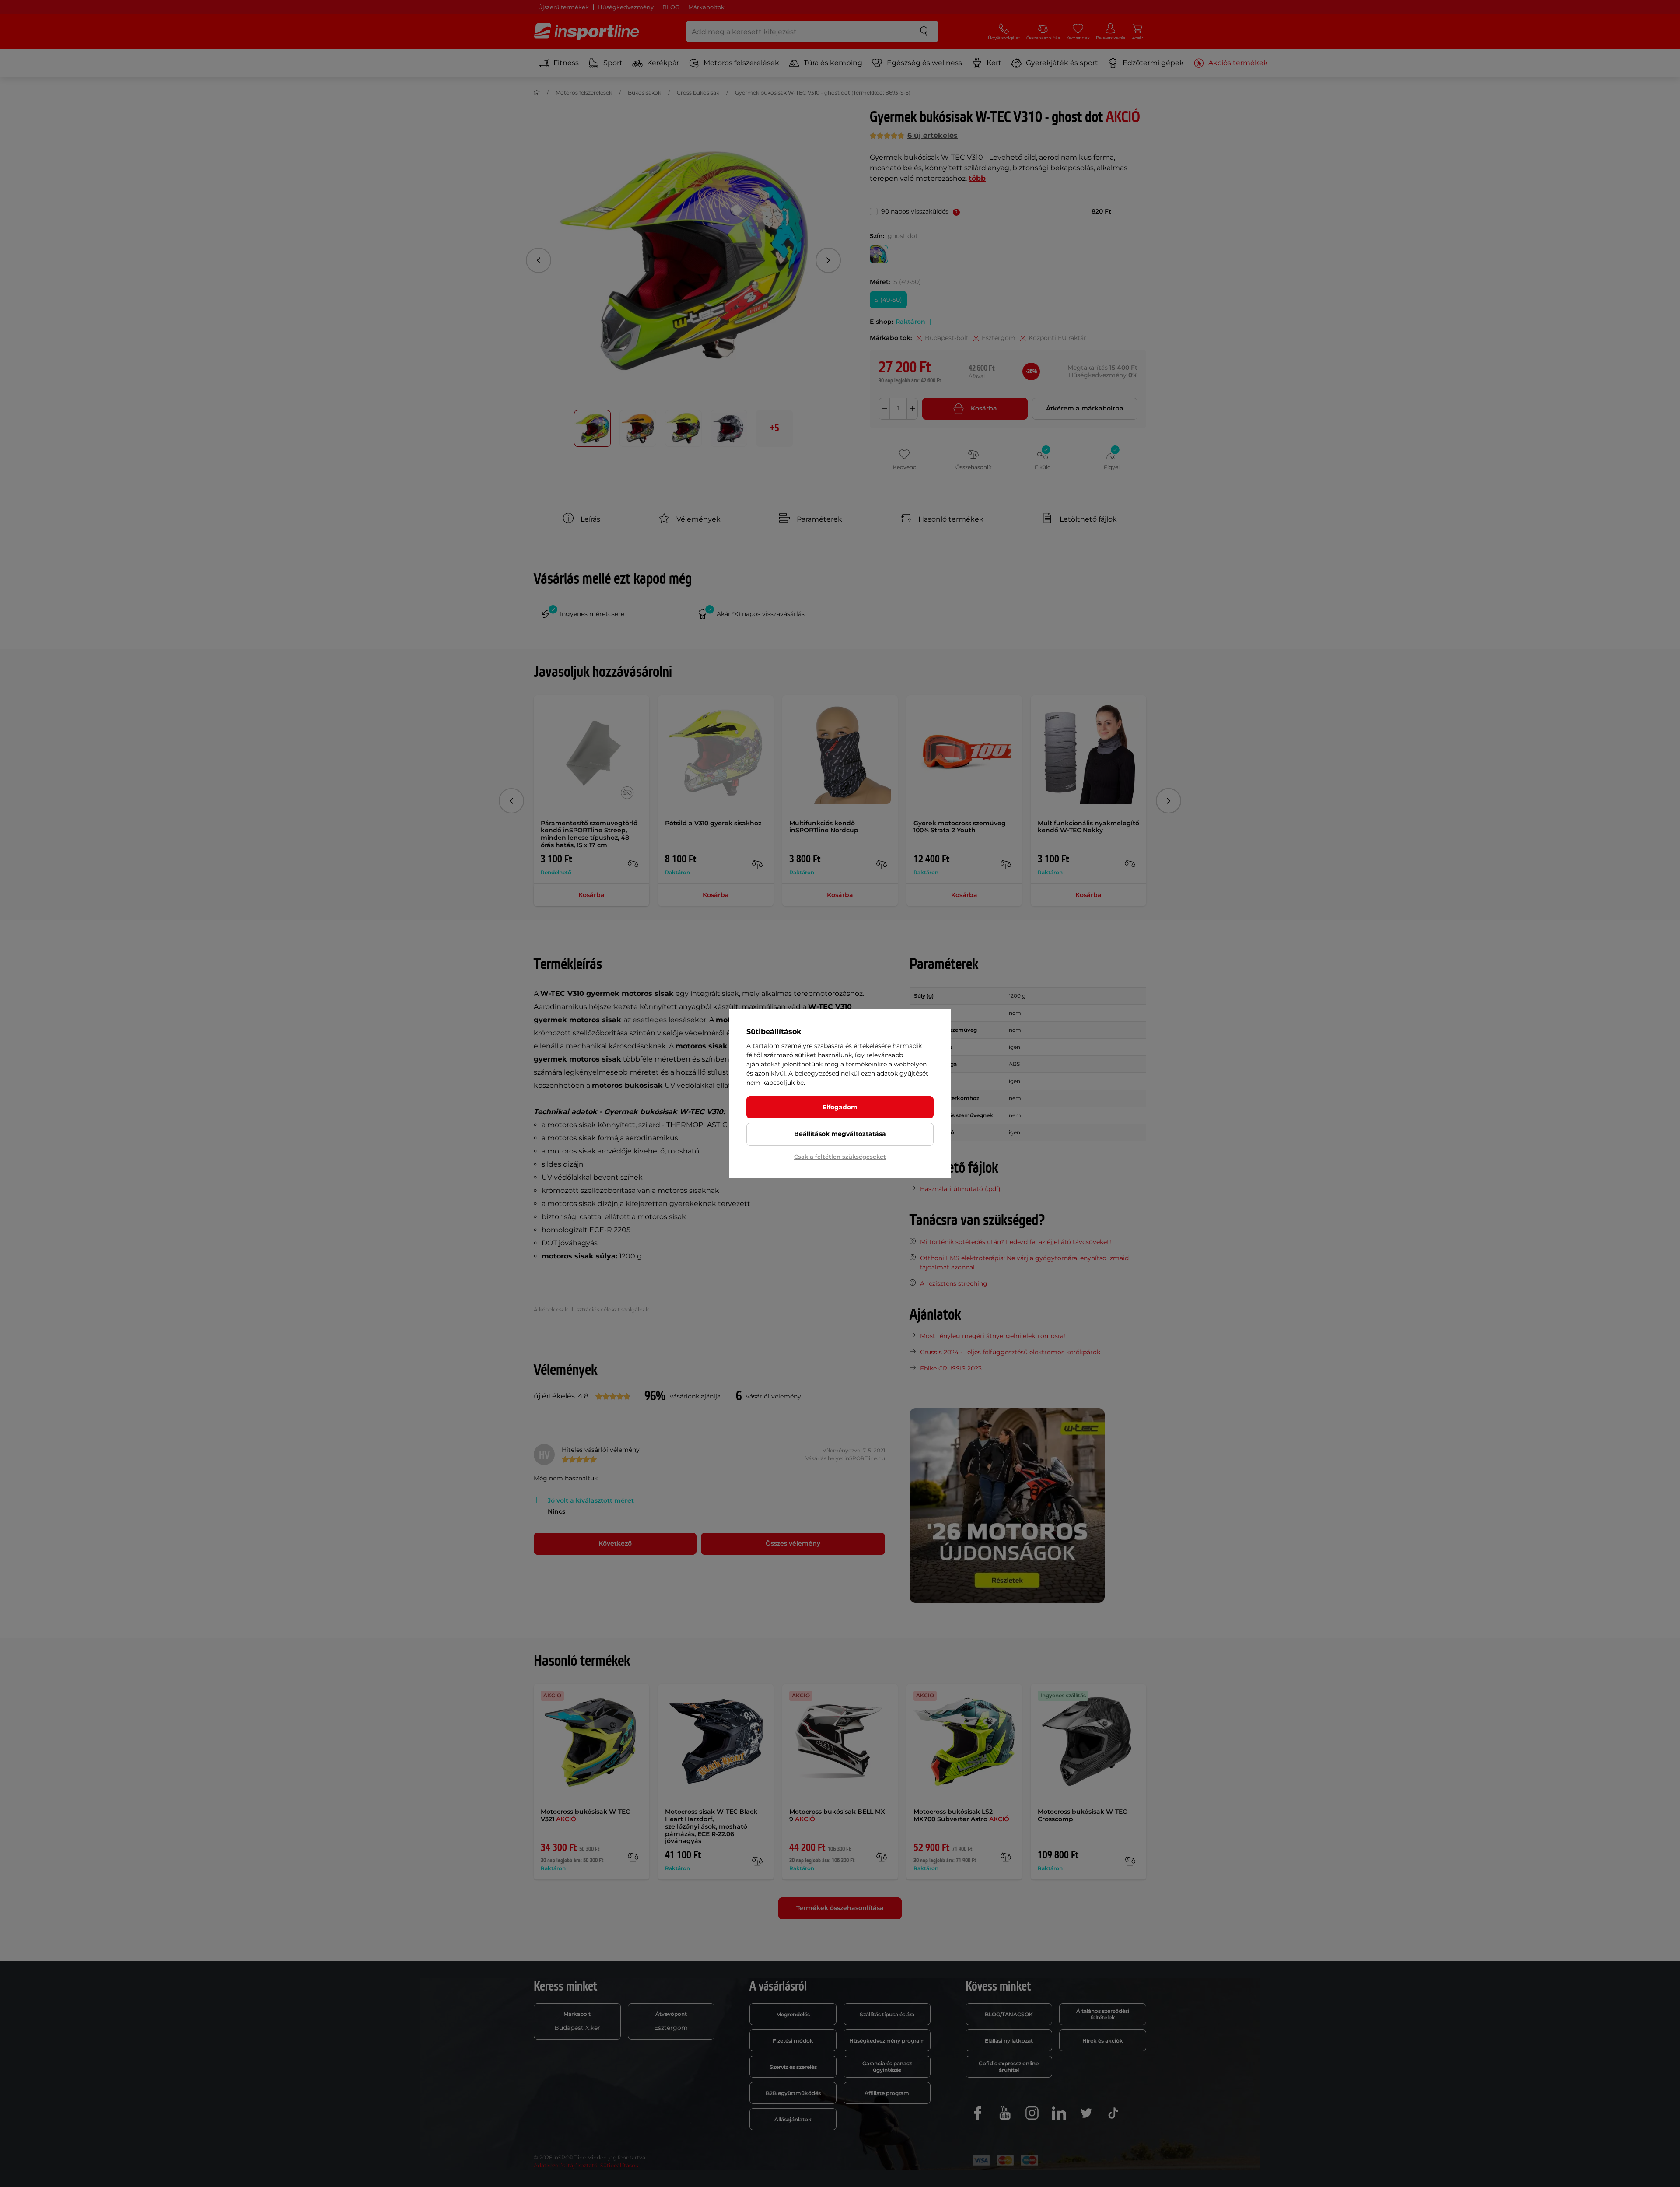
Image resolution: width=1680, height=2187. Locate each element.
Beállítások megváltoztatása (840, 1134)
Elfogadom (840, 1107)
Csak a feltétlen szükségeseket (840, 1157)
